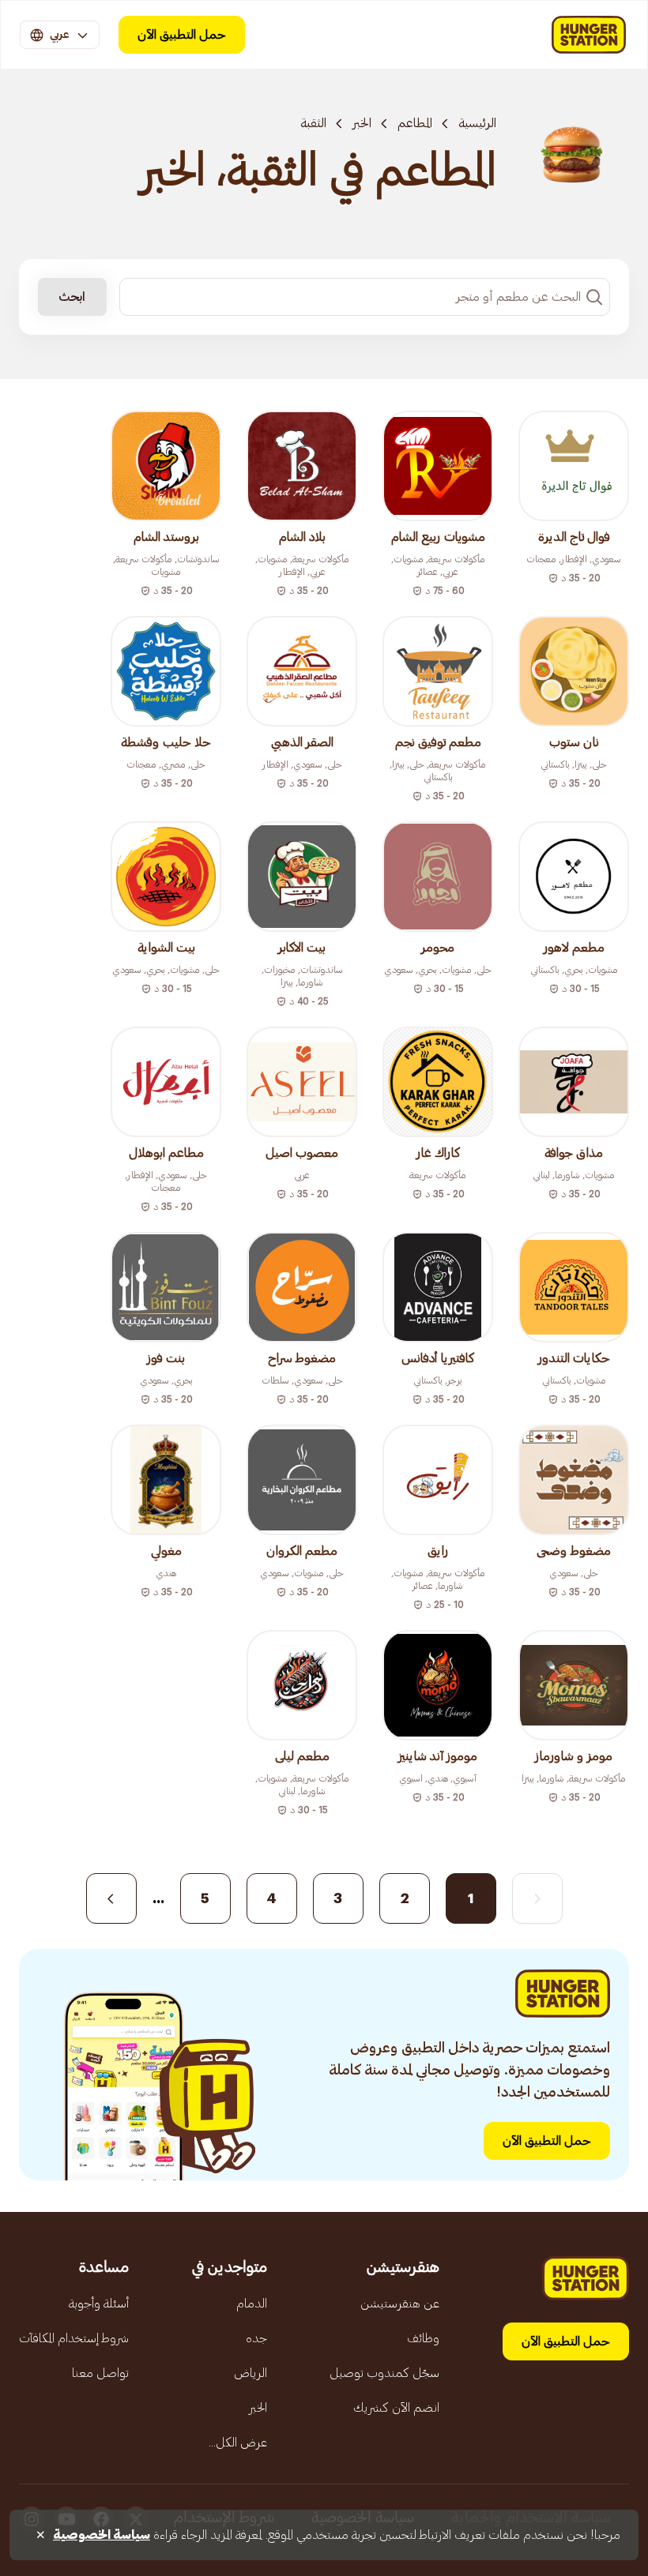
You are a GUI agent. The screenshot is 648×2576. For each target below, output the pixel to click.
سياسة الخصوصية (102, 2535)
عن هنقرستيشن (400, 2304)
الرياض (251, 2373)
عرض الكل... (238, 2443)
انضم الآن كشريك (396, 2408)
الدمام (252, 2304)
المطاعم (415, 123)
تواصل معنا (100, 2373)
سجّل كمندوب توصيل (384, 2373)
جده (256, 2338)
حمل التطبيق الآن (182, 35)
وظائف (423, 2338)
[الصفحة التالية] (111, 1898)
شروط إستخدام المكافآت (74, 2338)
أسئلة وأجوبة (99, 2304)
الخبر (362, 123)
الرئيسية (477, 123)
